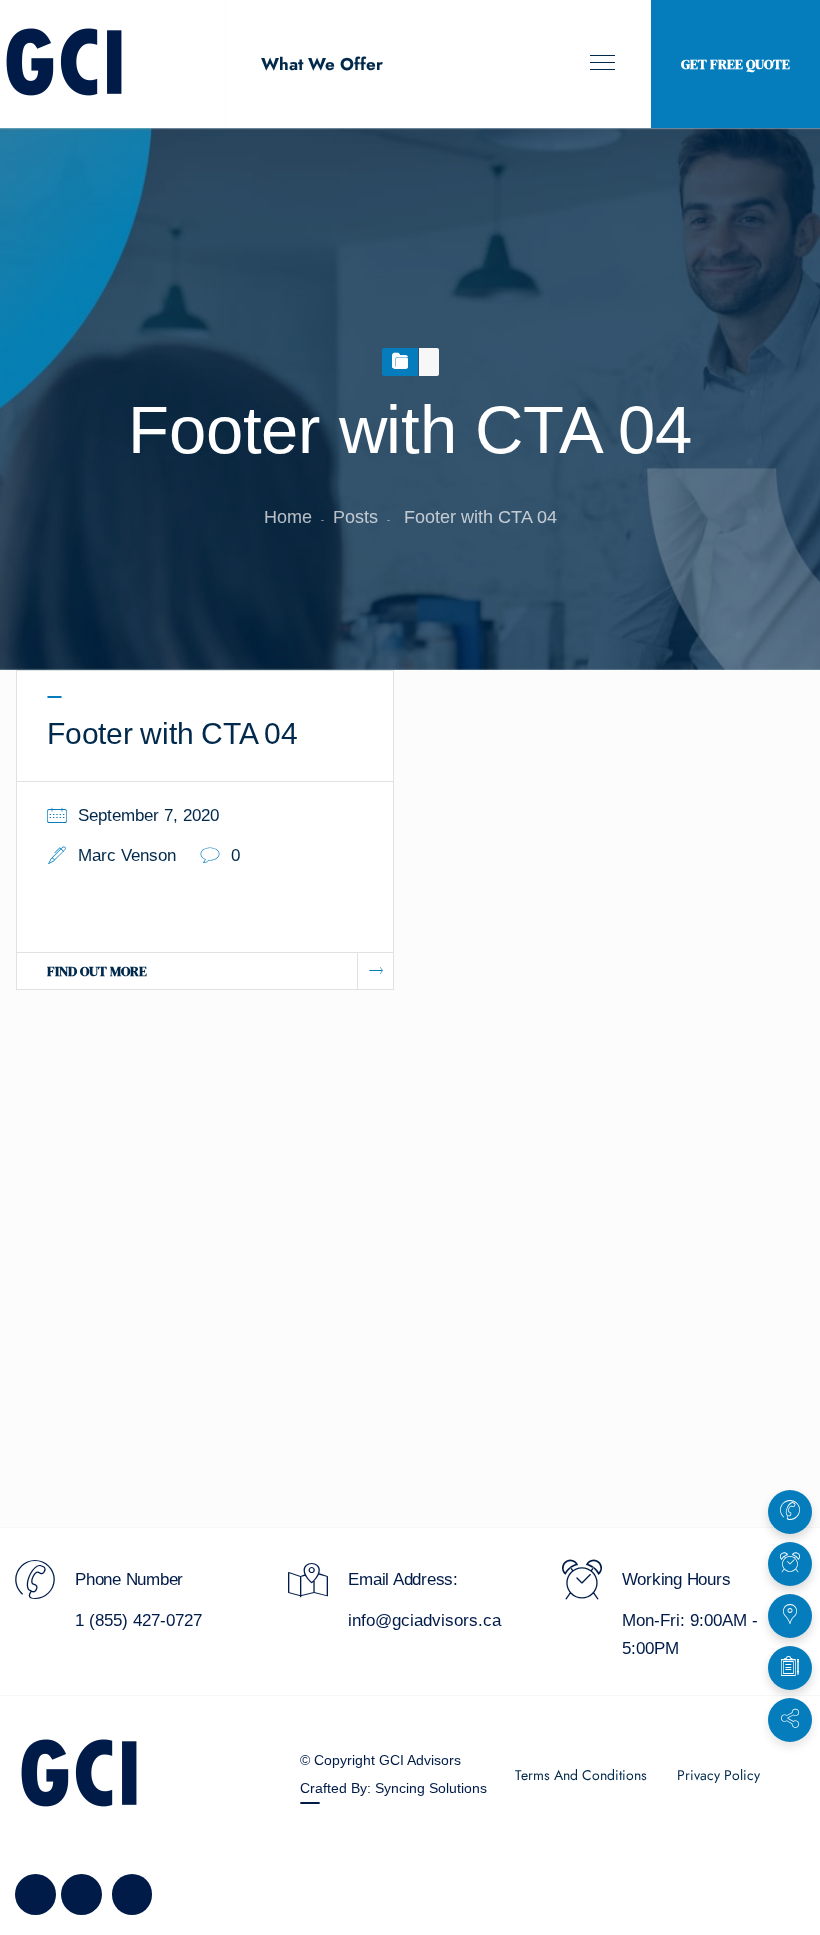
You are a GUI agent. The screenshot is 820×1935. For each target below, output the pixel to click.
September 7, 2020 (148, 815)
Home (288, 517)
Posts (355, 517)
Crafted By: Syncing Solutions (393, 1788)
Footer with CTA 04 (172, 733)
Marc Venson (127, 855)
